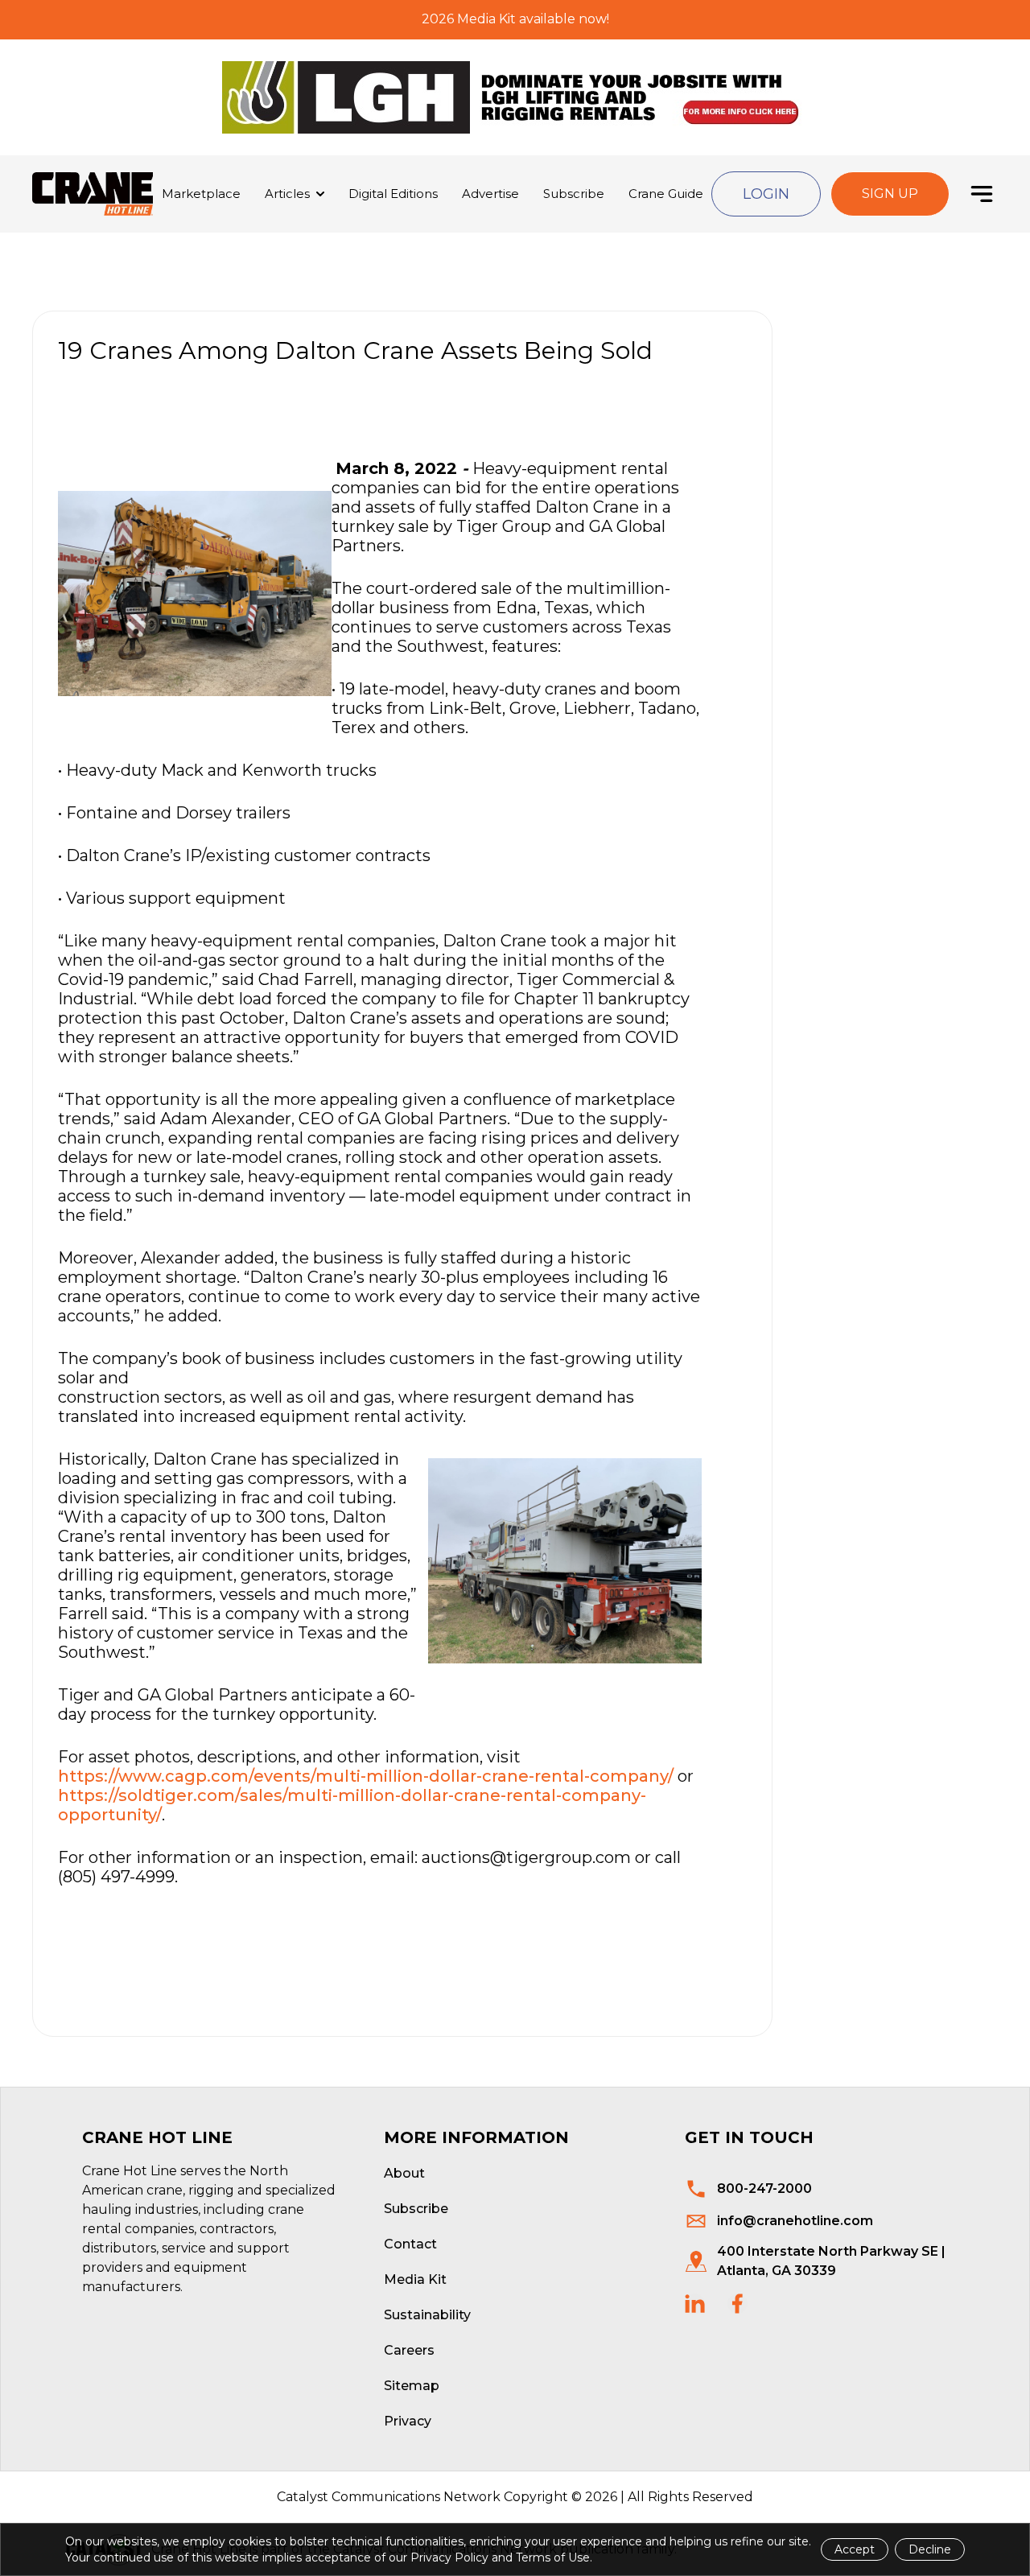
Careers (409, 2350)
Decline (930, 2549)
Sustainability (427, 2315)
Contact (410, 2244)
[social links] (695, 2304)
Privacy (408, 2421)
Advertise (490, 194)
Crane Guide (666, 194)
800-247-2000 (764, 2189)
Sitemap (412, 2386)
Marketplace (201, 194)
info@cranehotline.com (795, 2221)
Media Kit (415, 2279)
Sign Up (890, 194)
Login (766, 194)
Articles (287, 194)
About (404, 2173)
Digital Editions (393, 194)
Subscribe (574, 194)
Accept (855, 2549)
